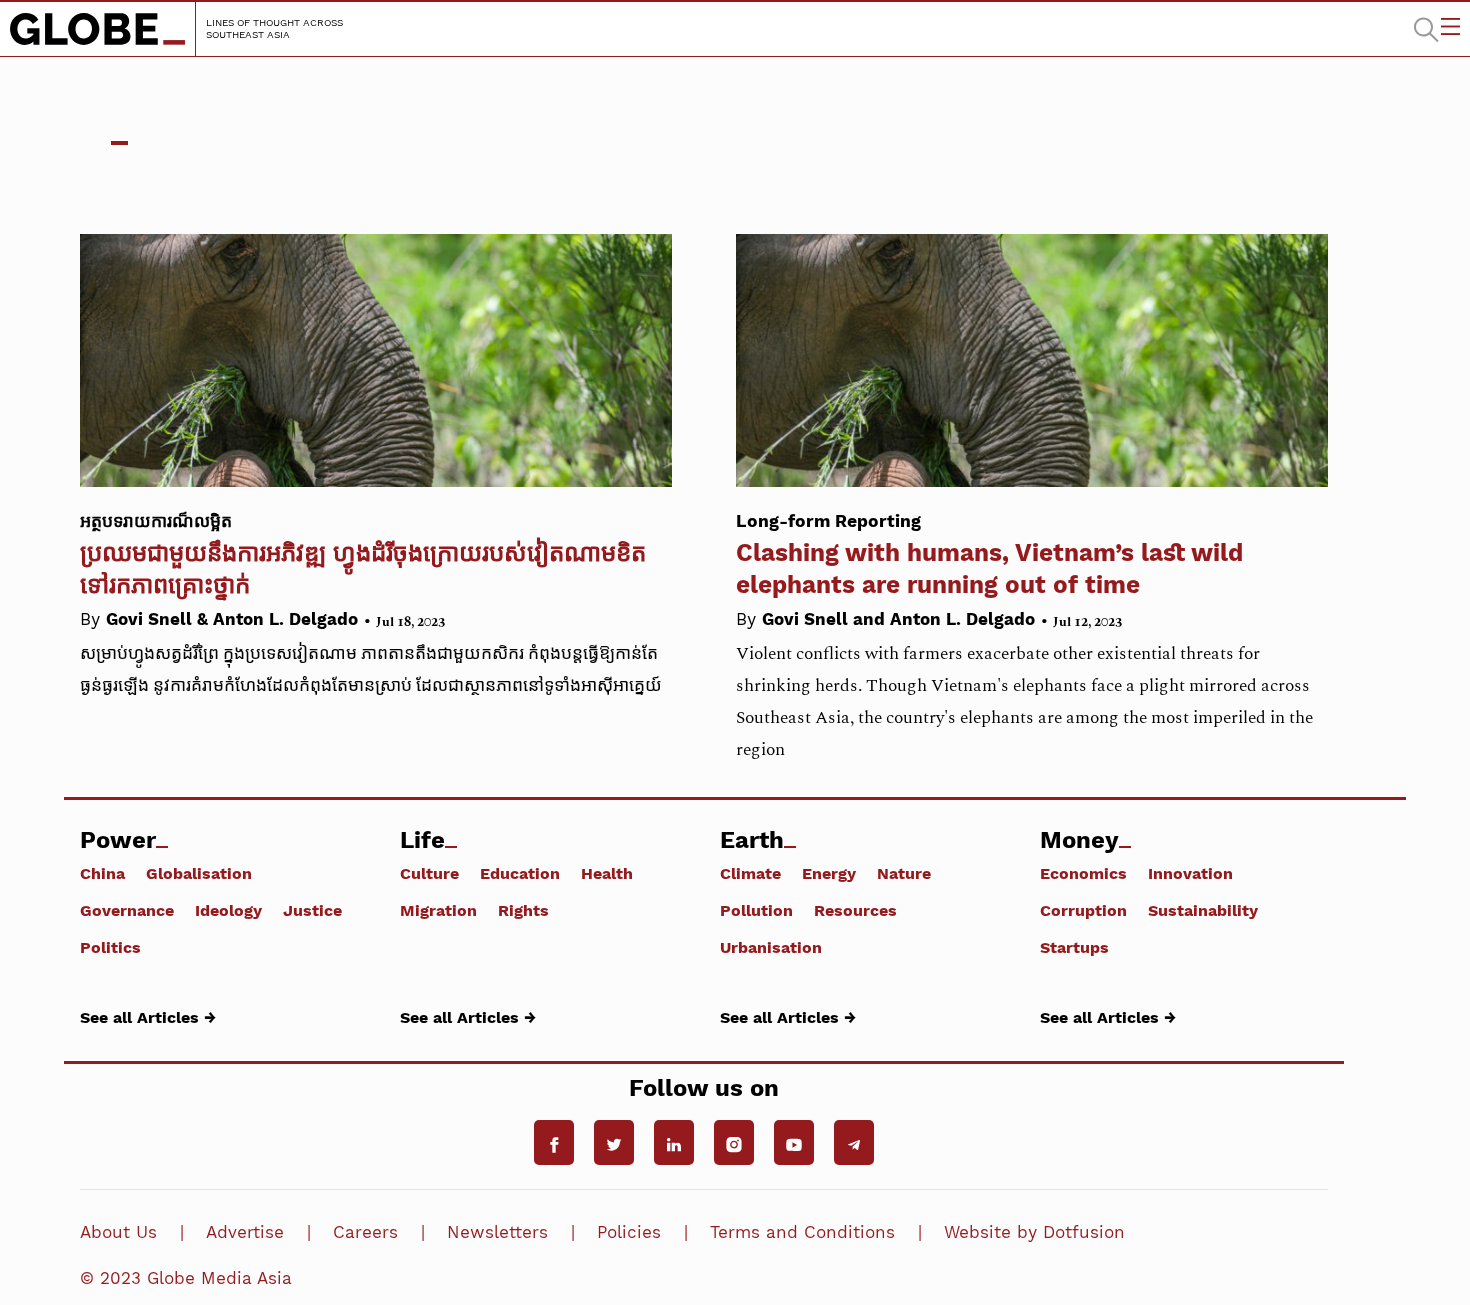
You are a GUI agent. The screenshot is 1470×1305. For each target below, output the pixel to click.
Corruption (1083, 910)
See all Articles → (148, 1017)
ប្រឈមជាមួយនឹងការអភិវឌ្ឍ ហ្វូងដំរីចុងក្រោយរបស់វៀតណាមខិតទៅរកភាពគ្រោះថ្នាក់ (363, 555)
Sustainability (1203, 910)
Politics (110, 947)
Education (520, 873)
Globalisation (199, 873)
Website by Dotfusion (1034, 1232)
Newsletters (497, 1232)
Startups (1074, 947)
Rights (523, 910)
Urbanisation (771, 947)
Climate (750, 873)
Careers (365, 1232)
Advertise (245, 1232)
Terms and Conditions (802, 1232)
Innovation (1190, 873)
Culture (429, 873)
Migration (438, 910)
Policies (629, 1232)
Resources (855, 910)
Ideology (228, 910)
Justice (312, 910)
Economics (1083, 873)
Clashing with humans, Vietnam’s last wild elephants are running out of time (989, 555)
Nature (904, 873)
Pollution (756, 910)
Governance (127, 910)
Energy (829, 873)
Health (607, 873)
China (102, 873)
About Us (118, 1232)
